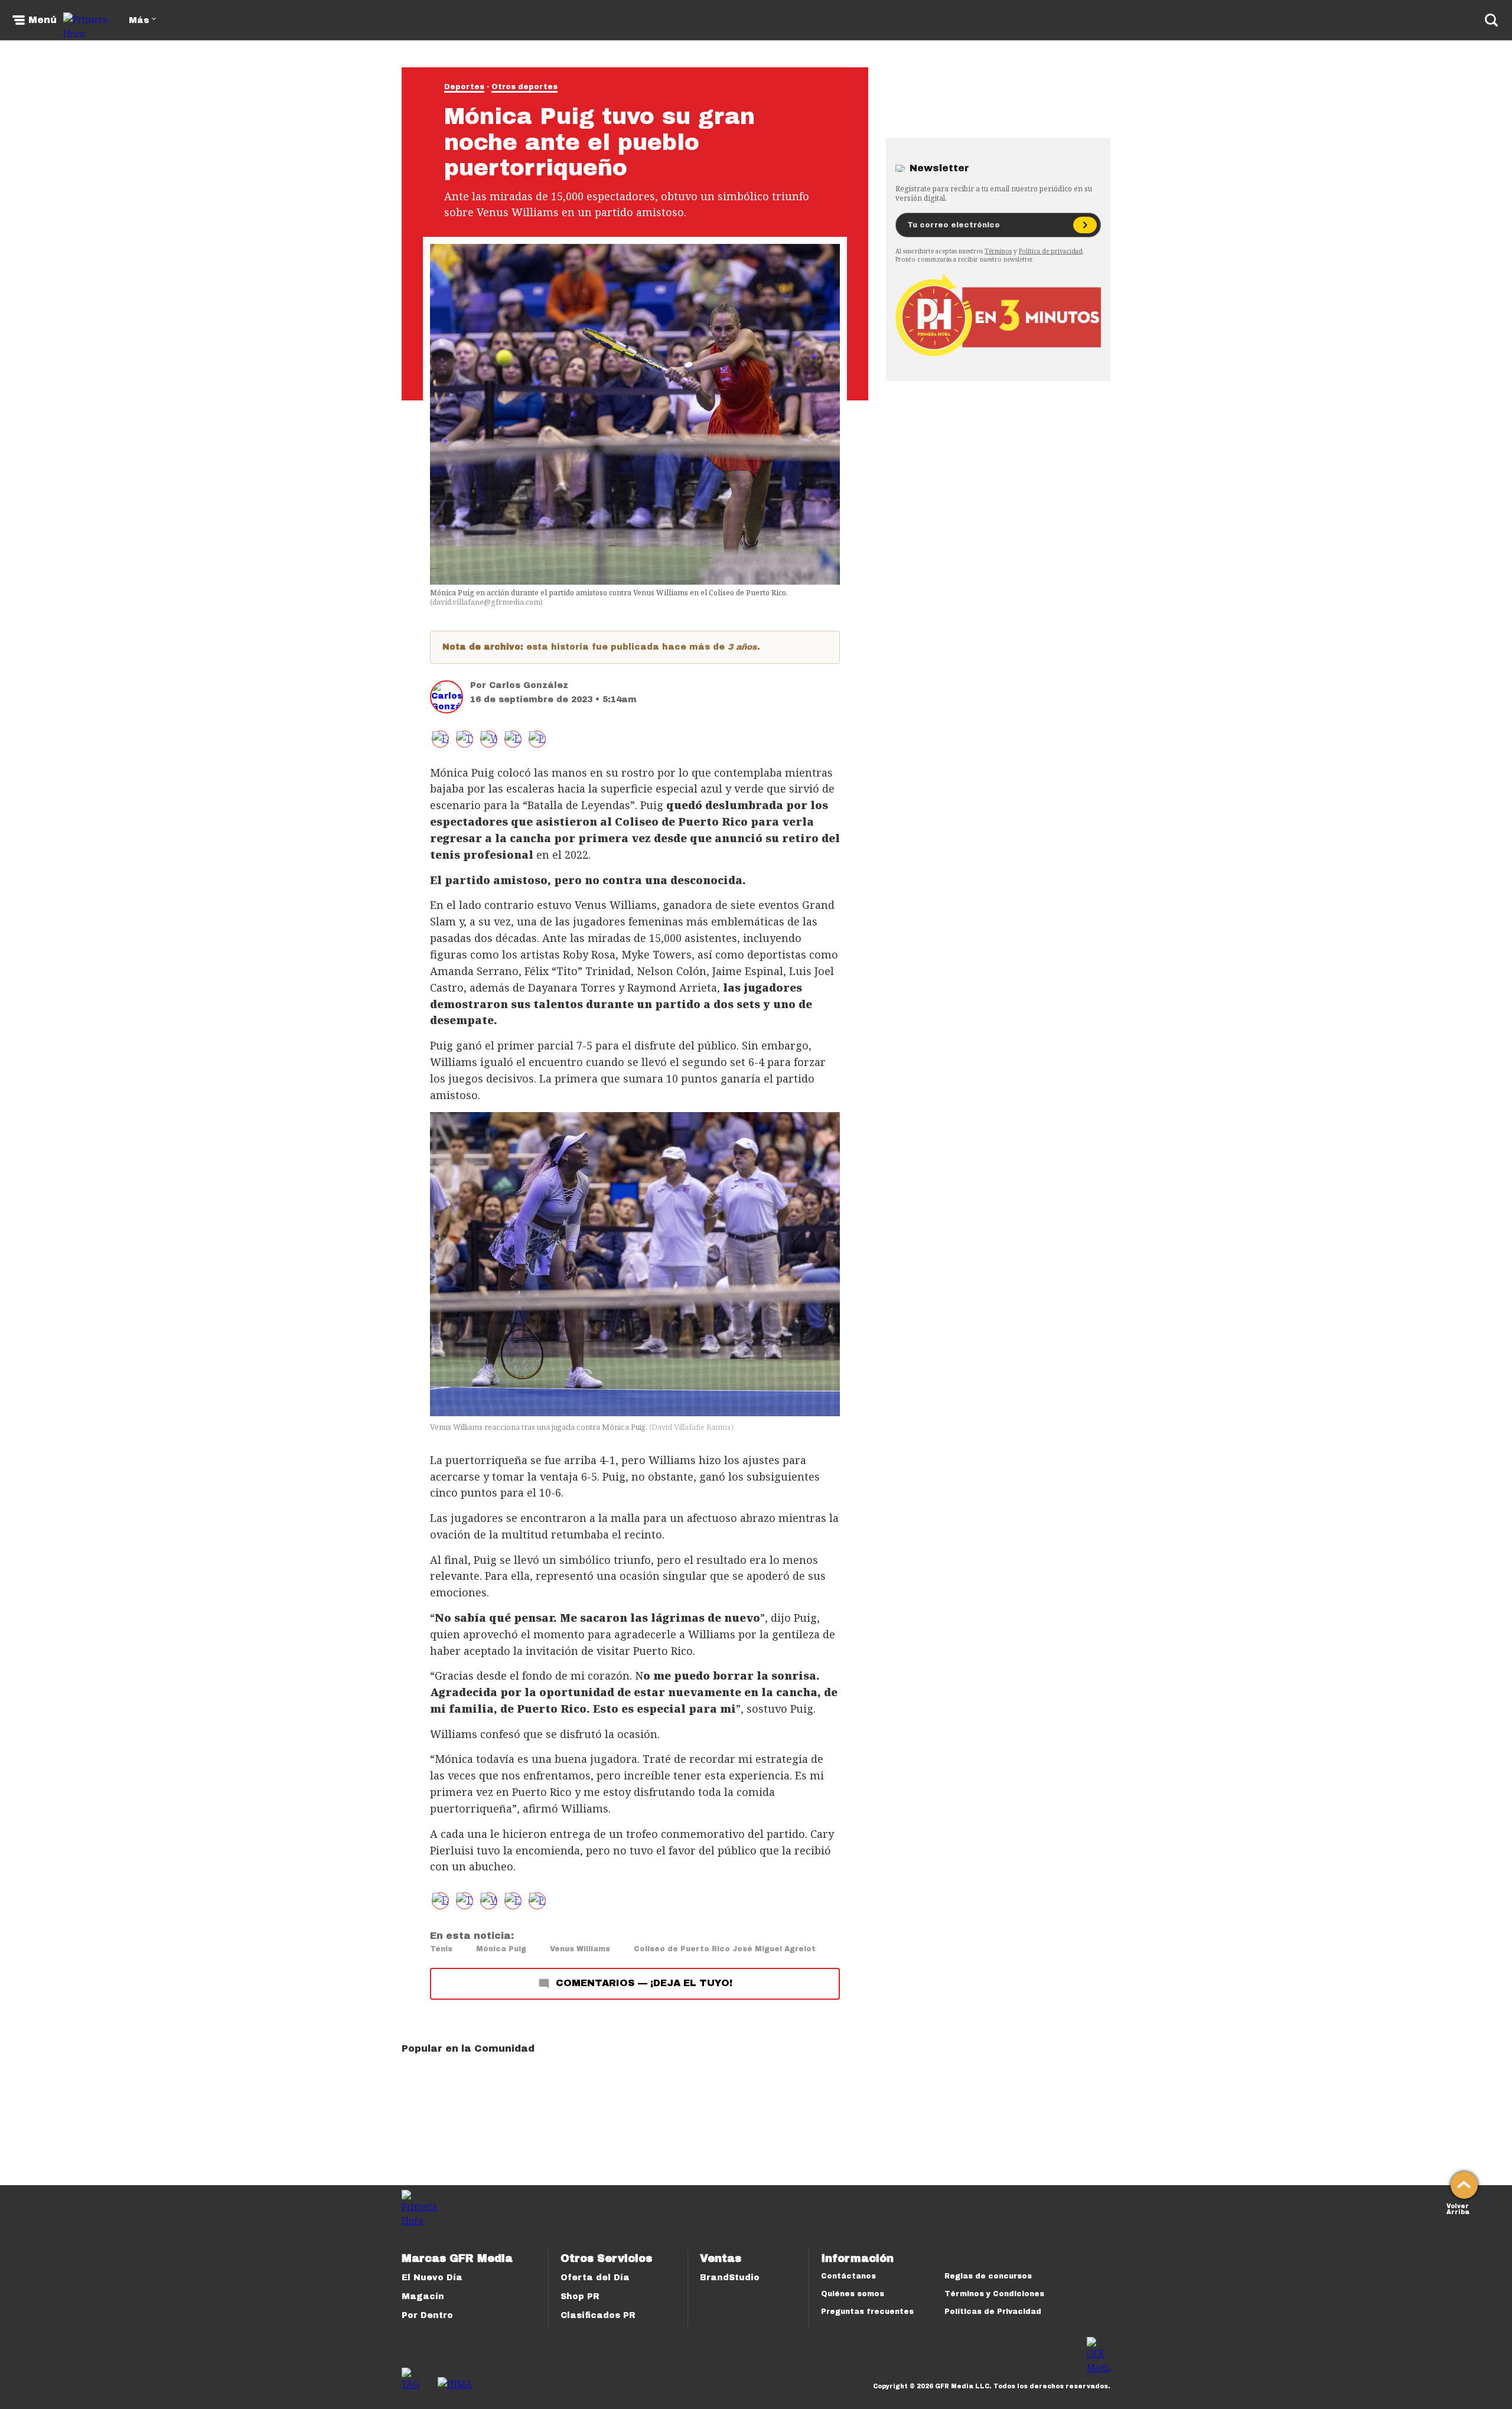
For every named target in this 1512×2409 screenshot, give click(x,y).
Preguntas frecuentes (867, 2312)
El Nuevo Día (432, 2278)
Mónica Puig (501, 1949)
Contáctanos (848, 2276)
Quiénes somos (853, 2294)
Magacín (423, 2296)
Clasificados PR (598, 2315)
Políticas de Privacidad (993, 2312)
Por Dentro (427, 2315)
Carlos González (529, 685)
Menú (43, 20)
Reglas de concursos (988, 2276)
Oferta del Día (595, 2278)
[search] (1491, 20)
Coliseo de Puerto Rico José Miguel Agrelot (725, 1949)
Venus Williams (580, 1949)
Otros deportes (524, 87)
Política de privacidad (1051, 251)
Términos (998, 251)
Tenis (441, 1949)
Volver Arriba (1458, 2208)
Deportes (464, 87)
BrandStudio (730, 2278)
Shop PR (580, 2296)
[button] (465, 739)
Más (139, 20)
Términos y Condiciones (994, 2294)
